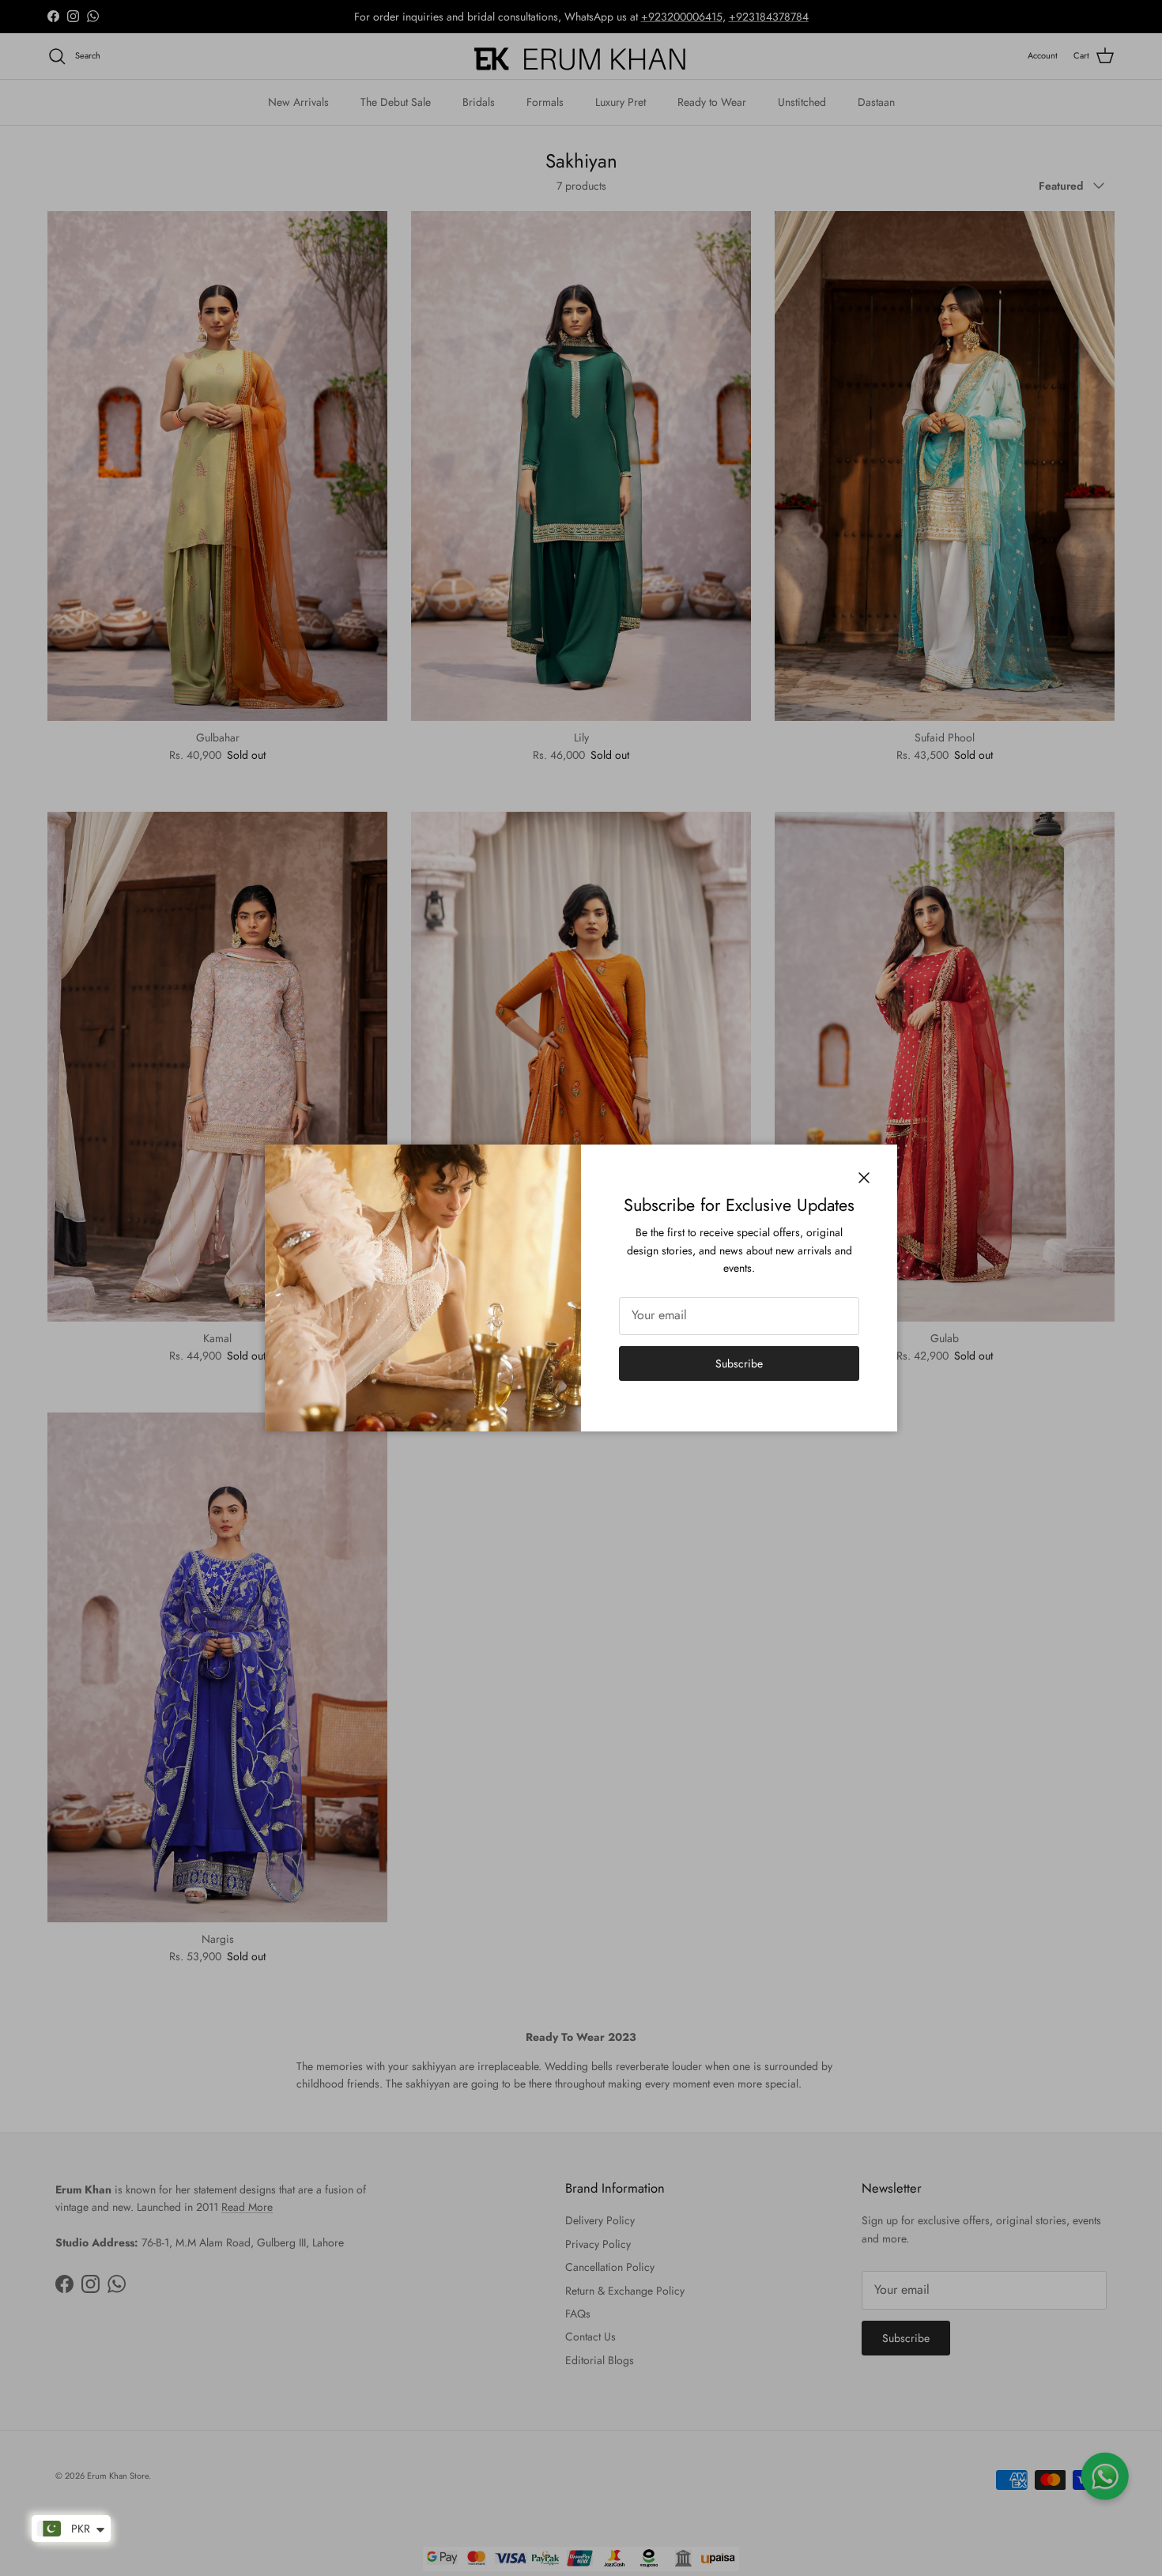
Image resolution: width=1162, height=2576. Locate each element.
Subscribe (739, 1363)
